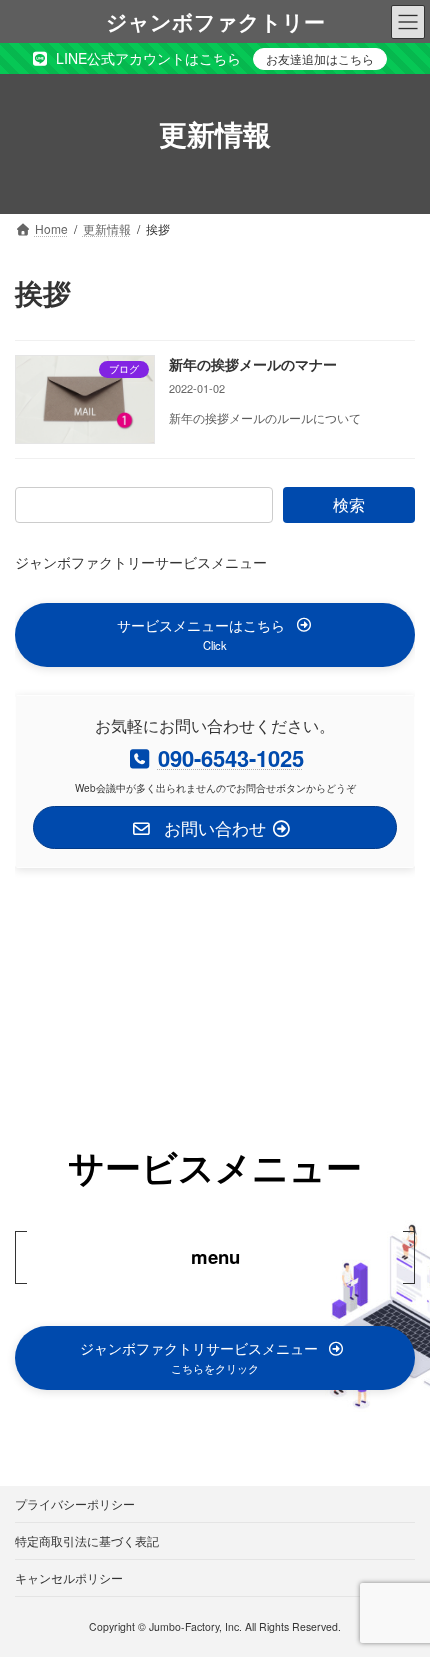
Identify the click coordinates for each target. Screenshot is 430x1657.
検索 (349, 504)
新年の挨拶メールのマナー (253, 364)
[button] (215, 634)
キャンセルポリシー (69, 1577)
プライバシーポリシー (75, 1503)
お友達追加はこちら (320, 58)
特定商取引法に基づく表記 (87, 1540)
